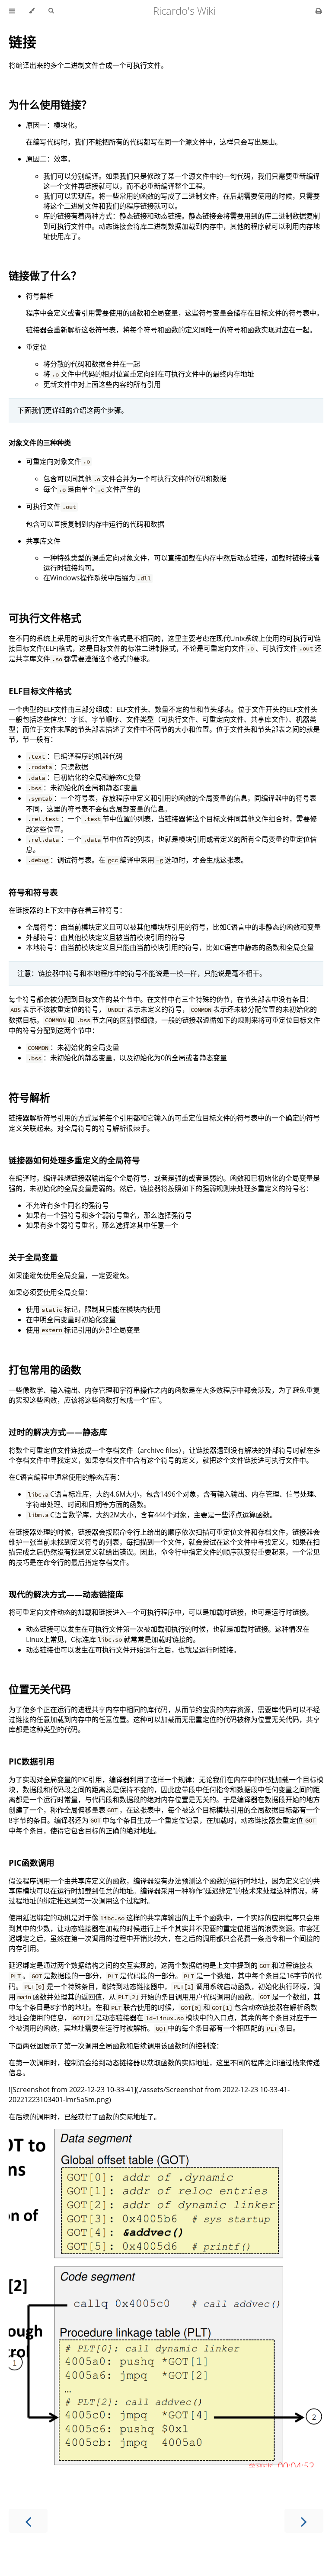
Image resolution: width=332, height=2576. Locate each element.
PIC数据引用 (32, 1761)
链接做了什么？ (45, 275)
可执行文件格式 (45, 618)
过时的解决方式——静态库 (58, 1432)
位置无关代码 (40, 1689)
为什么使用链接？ (50, 105)
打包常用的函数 (45, 1370)
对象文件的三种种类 (40, 443)
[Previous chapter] (28, 2521)
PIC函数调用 (32, 1863)
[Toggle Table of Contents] (12, 11)
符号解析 (29, 1097)
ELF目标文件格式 (40, 691)
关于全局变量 (33, 1257)
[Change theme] (32, 11)
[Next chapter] (304, 2521)
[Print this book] (319, 11)
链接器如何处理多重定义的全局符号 (74, 1160)
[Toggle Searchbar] (51, 11)
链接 (22, 42)
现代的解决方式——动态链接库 (66, 1594)
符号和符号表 (33, 892)
